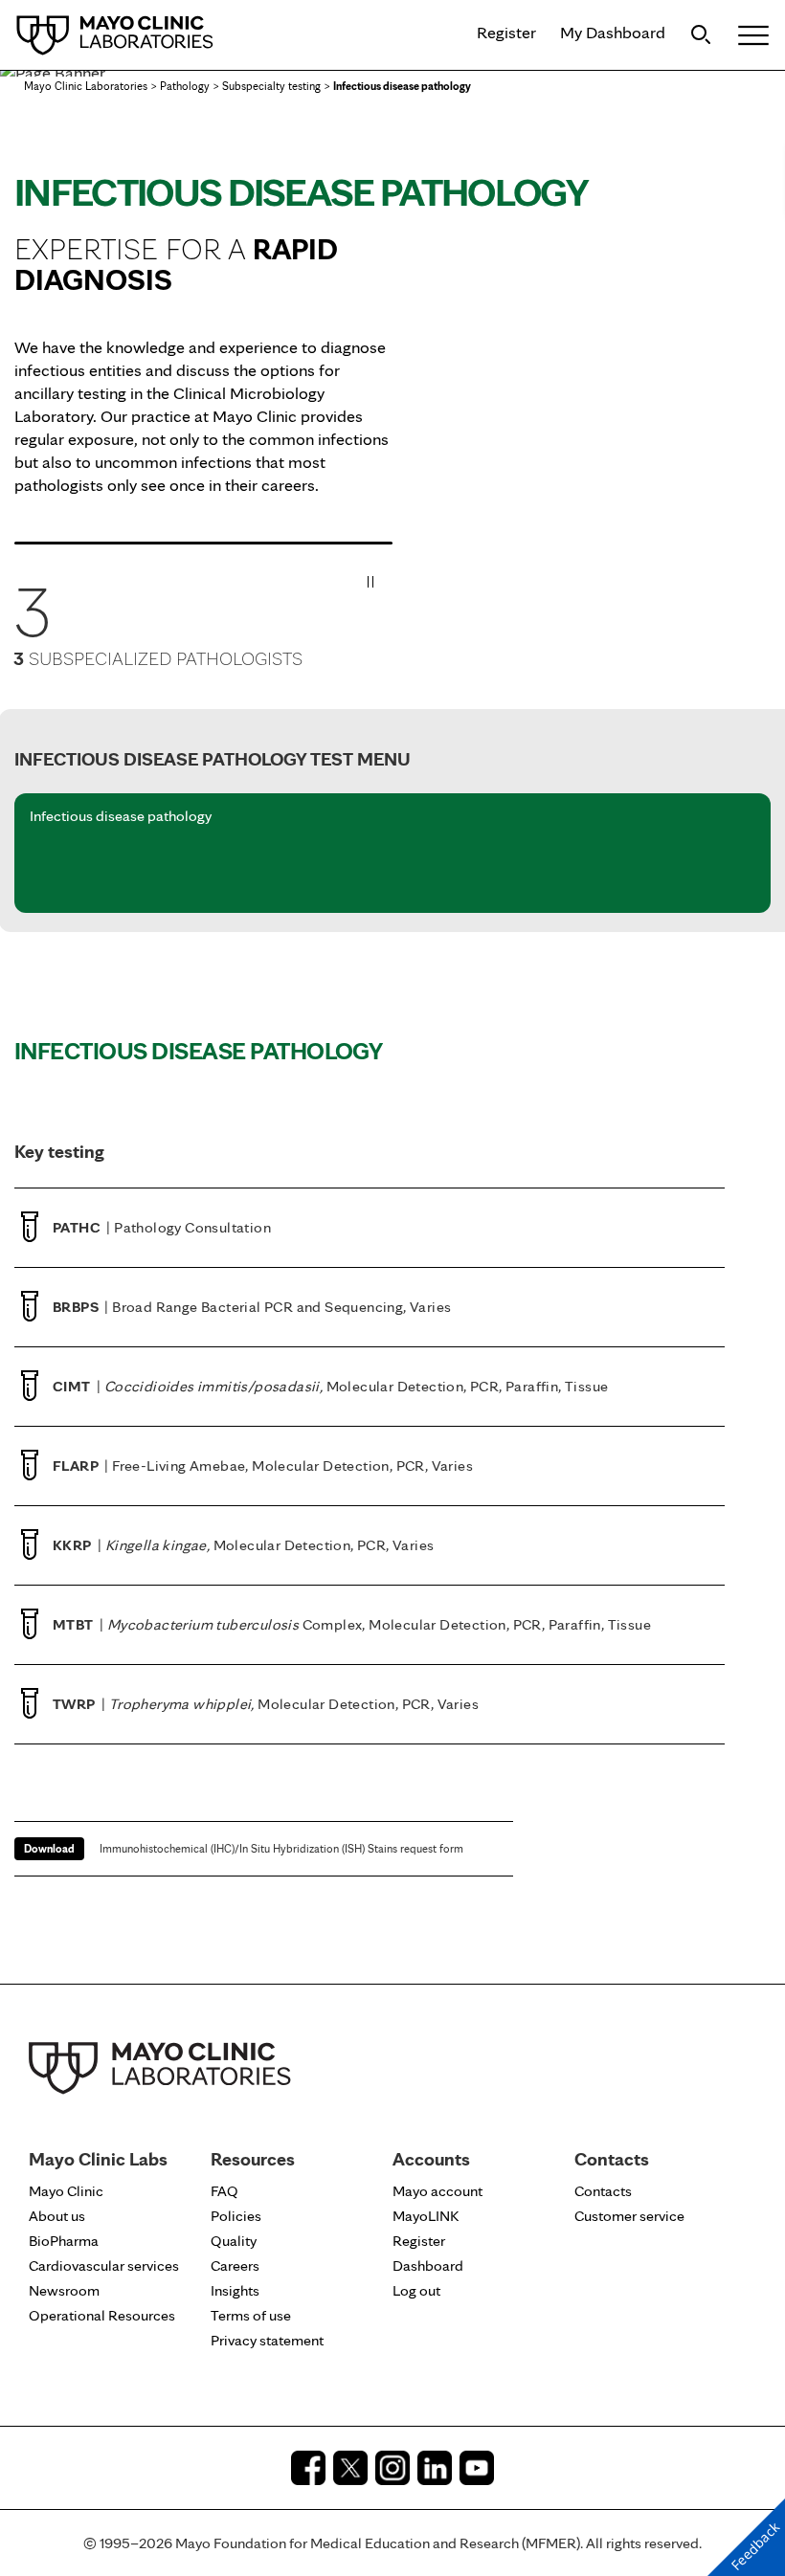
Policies (236, 2216)
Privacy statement (267, 2340)
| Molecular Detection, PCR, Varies (243, 1545)
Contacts (603, 2191)
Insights (235, 2290)
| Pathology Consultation (162, 1227)
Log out (416, 2290)
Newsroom (64, 2290)
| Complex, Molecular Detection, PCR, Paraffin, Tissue (352, 1624)
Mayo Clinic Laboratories (86, 86)
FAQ (224, 2191)
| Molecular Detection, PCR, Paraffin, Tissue (330, 1386)
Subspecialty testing (271, 86)
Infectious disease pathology (121, 817)
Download (49, 1848)
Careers (235, 2265)
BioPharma (64, 2241)
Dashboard (428, 2265)
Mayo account (437, 2191)
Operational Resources (102, 2315)
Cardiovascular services (104, 2265)
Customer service (629, 2216)
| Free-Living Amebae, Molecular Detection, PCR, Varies (263, 1466)
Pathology (185, 86)
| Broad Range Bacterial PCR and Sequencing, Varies (252, 1307)
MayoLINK (426, 2216)
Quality (234, 2241)
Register (506, 32)
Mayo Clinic (66, 2191)
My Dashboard (613, 32)
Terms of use (251, 2315)
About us (57, 2216)
